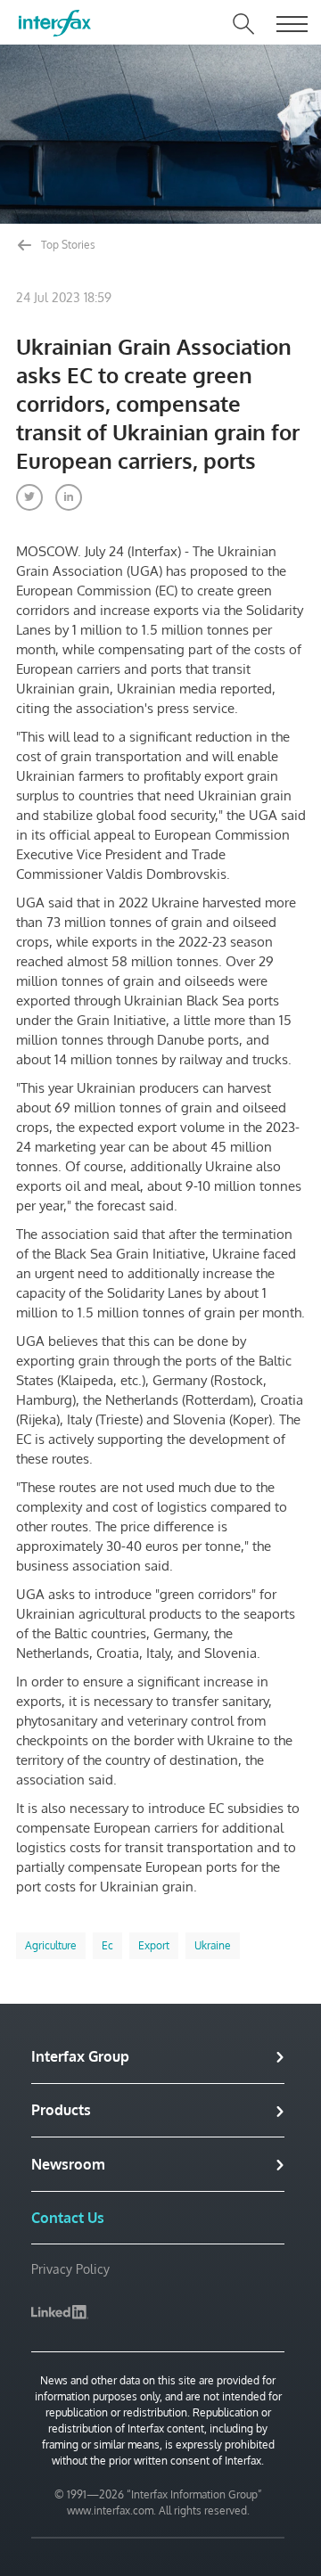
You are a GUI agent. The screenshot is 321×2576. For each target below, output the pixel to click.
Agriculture (51, 1945)
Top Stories (67, 245)
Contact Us (68, 2218)
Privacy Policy (70, 2269)
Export (154, 1945)
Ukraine (213, 1945)
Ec (107, 1945)
